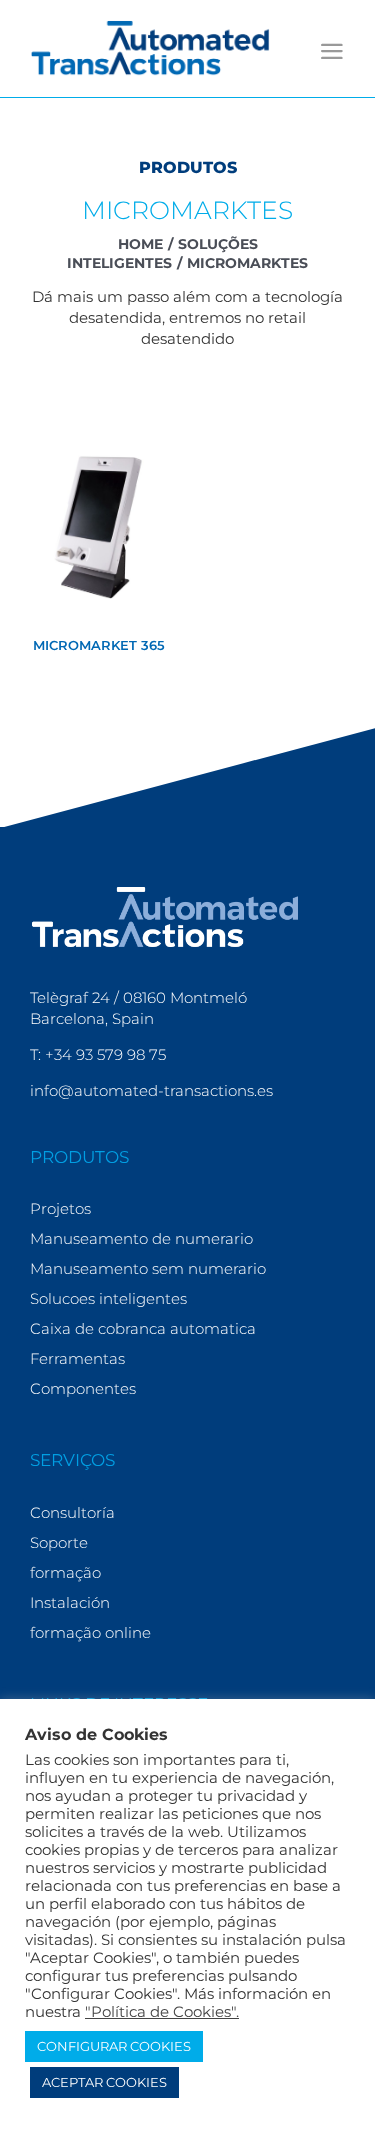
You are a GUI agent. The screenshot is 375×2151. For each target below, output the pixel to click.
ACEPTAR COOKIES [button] (104, 2082)
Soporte (59, 1542)
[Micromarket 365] (99, 526)
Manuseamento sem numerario (148, 1268)
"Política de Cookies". (162, 2012)
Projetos (60, 1208)
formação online (90, 1632)
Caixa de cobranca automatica (143, 1328)
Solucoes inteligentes (108, 1298)
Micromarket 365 (99, 645)
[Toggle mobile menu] (332, 51)
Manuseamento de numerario (141, 1238)
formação (65, 1572)
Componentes (83, 1388)
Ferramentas (77, 1358)
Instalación (70, 1602)
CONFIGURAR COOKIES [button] (114, 2046)
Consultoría (72, 1512)
